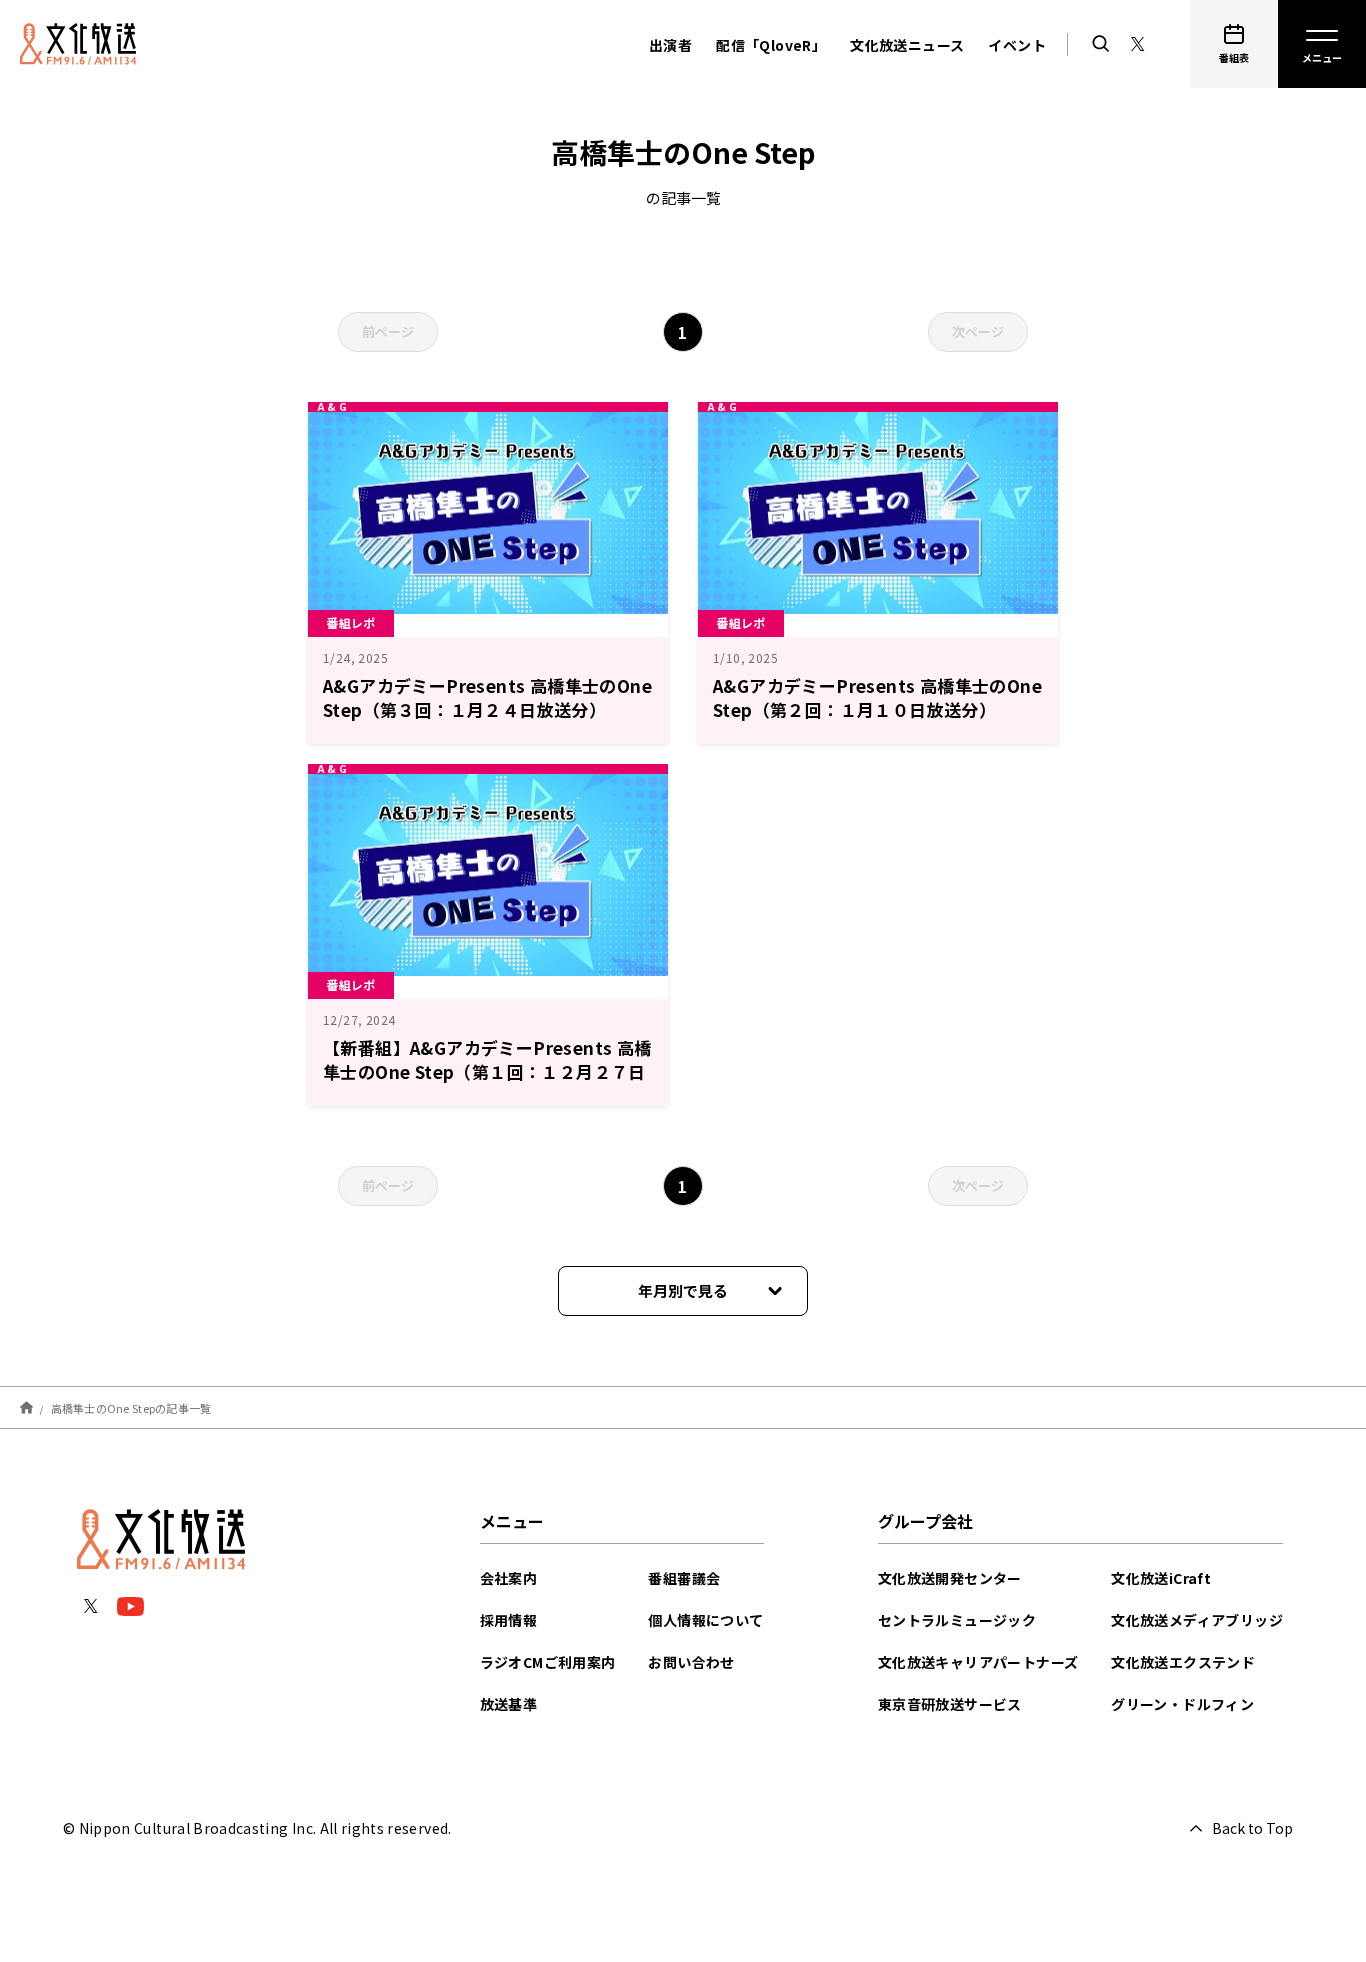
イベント (1017, 45)
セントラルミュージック (957, 1620)
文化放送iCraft (1161, 1578)
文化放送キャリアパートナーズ (978, 1662)
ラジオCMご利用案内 (548, 1662)
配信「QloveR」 (771, 45)
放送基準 (509, 1704)
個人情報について (705, 1620)
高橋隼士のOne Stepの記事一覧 (131, 1407)
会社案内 (509, 1578)
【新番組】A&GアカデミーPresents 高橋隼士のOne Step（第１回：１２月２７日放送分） (487, 1071)
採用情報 (509, 1620)
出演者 (670, 45)
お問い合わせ (691, 1662)
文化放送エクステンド (1183, 1662)
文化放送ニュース (907, 45)
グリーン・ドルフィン (1182, 1704)
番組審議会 (684, 1578)
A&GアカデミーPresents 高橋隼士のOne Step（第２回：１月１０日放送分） (877, 697)
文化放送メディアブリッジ (1197, 1620)
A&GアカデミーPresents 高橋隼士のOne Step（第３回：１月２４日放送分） (487, 697)
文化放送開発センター (950, 1578)
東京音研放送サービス (950, 1704)
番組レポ (351, 622)
